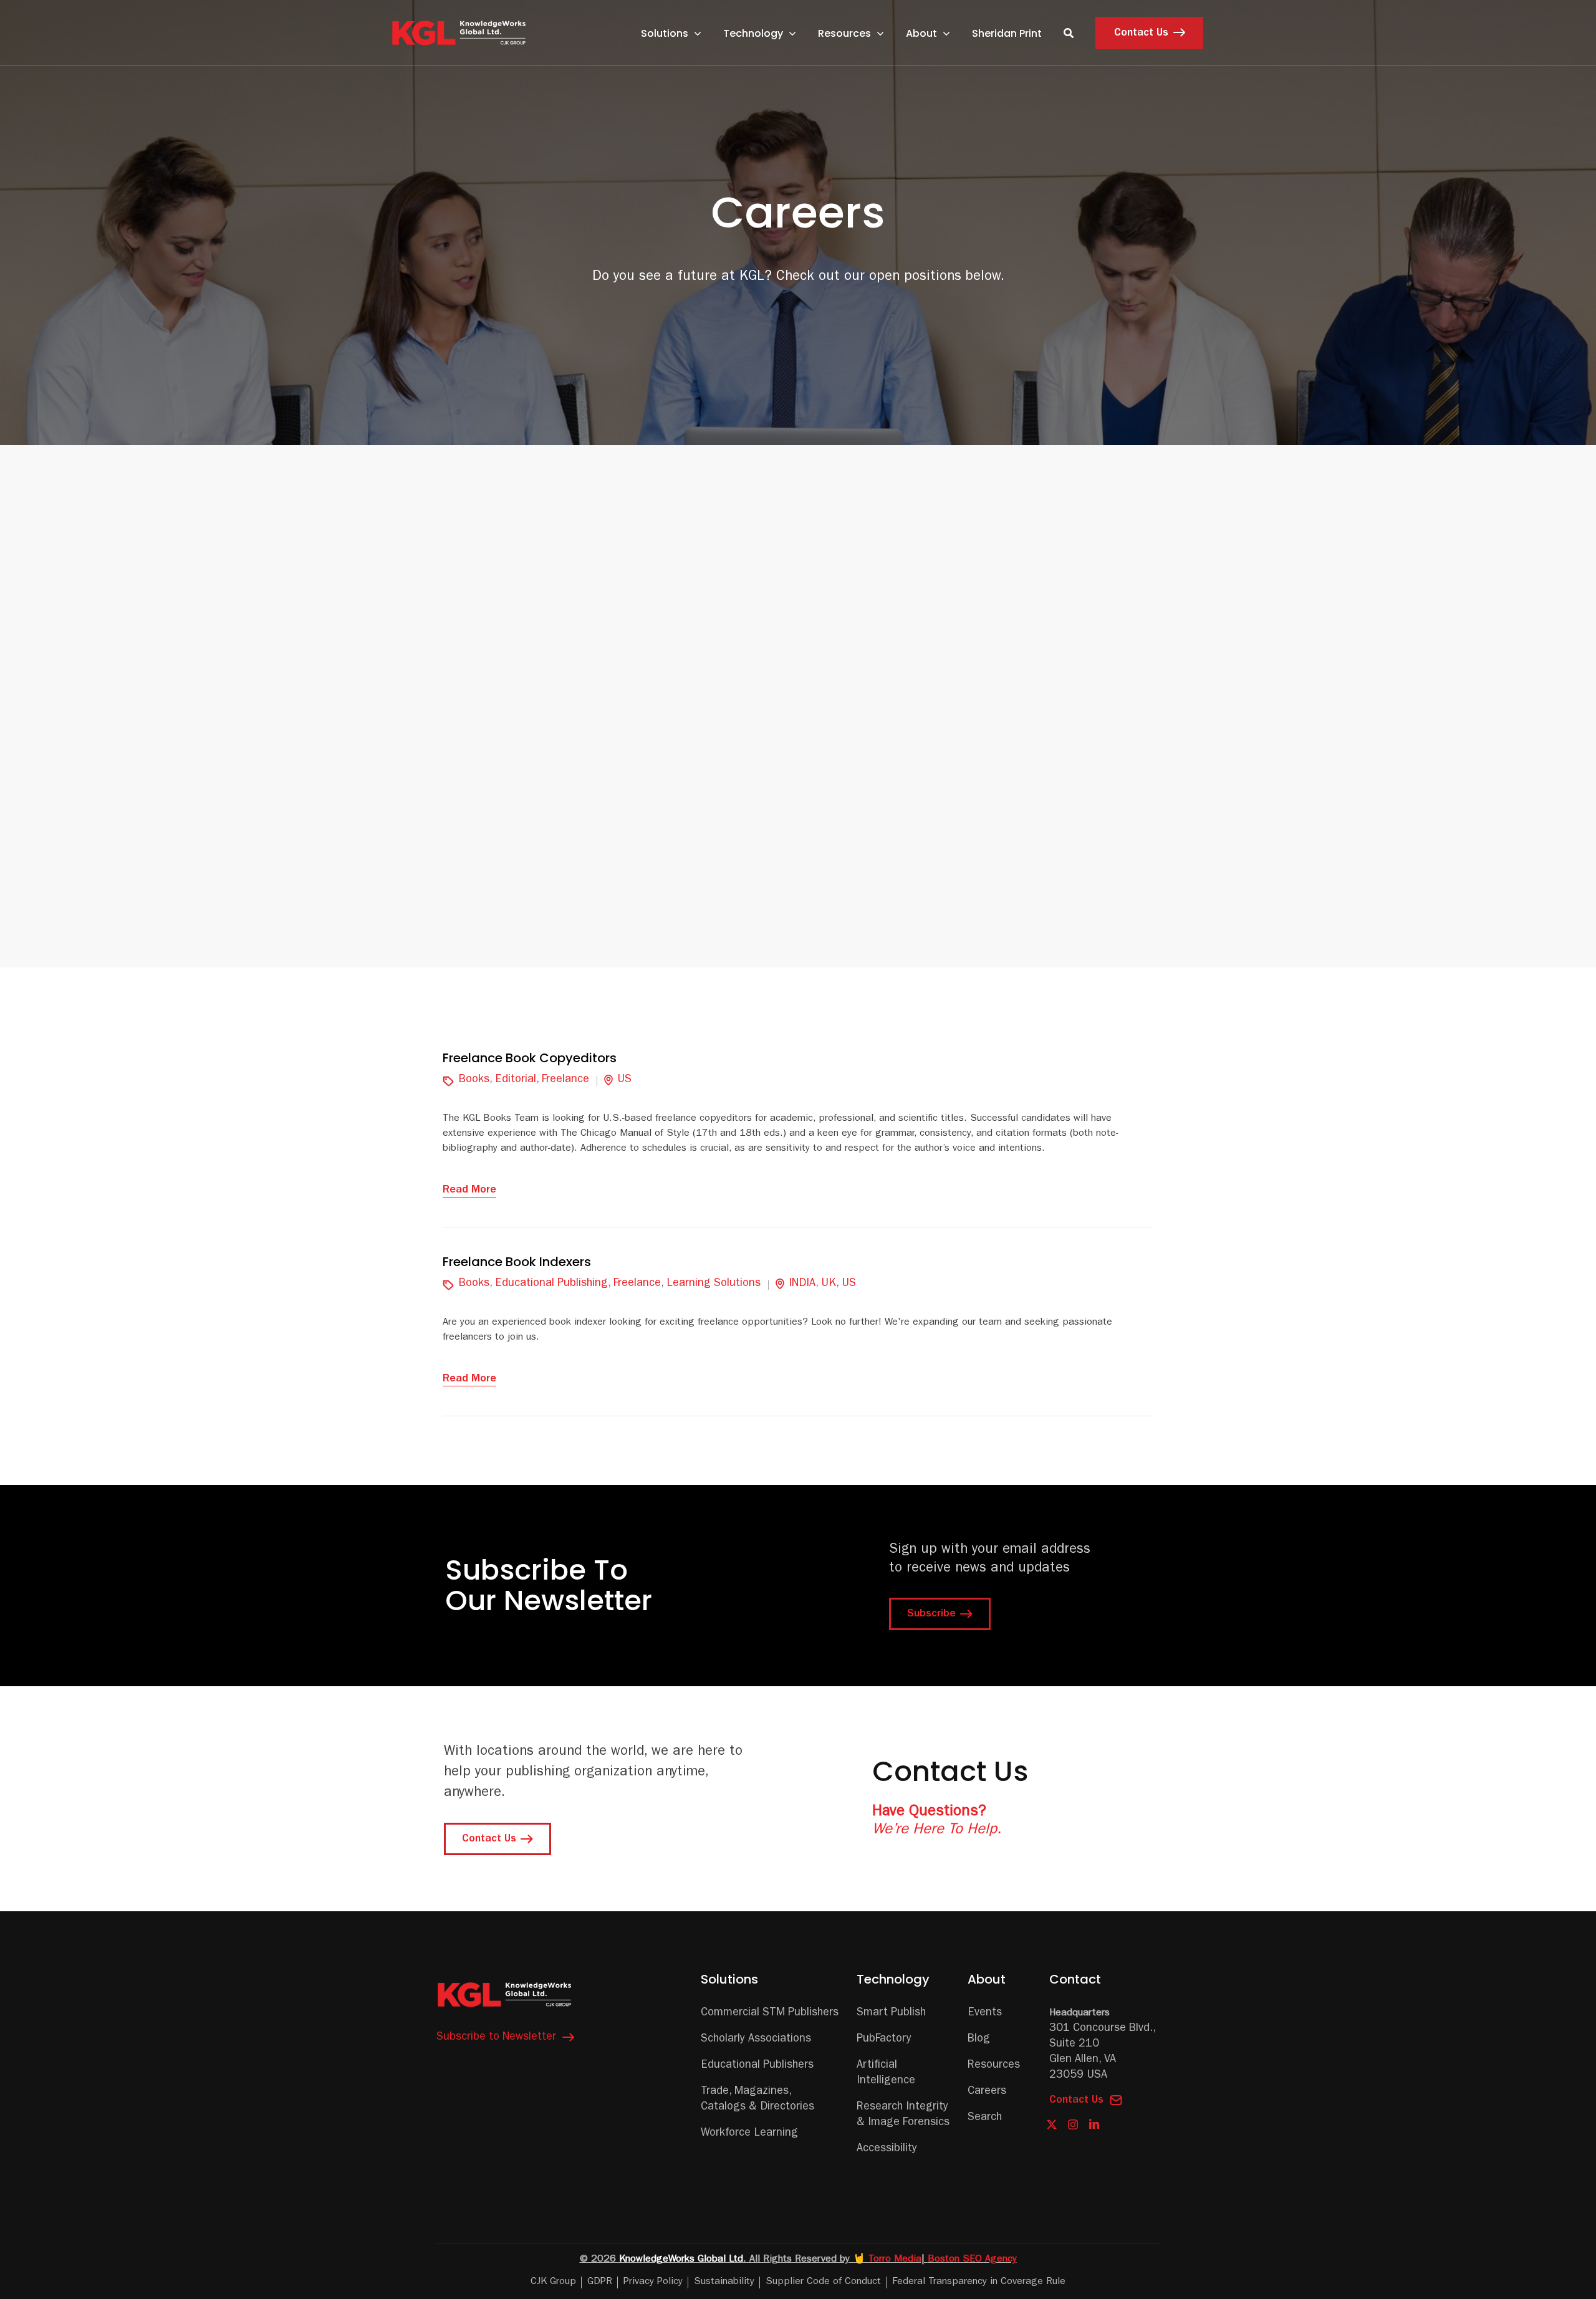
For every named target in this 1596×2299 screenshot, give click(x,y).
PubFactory (884, 2040)
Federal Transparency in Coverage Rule (979, 2282)
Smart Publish (891, 2013)
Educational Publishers (757, 2066)
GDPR (600, 2282)
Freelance (565, 1080)
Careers (987, 2092)
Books (474, 1080)
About (987, 1979)
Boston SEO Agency (972, 2260)
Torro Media (895, 2260)
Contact (1075, 1979)
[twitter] (1052, 2125)
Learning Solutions (714, 1284)
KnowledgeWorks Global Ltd (681, 2260)
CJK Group (553, 2282)
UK (829, 1284)
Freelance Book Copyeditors (530, 1058)
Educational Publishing (551, 1284)
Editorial (516, 1080)
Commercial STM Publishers (770, 2013)
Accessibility (887, 2149)
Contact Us (1076, 2101)
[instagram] (1073, 2125)
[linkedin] (1094, 2124)
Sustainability (724, 2282)
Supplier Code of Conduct (823, 2282)
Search (985, 2118)
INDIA (802, 1284)
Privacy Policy (653, 2282)
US (624, 1080)
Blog (979, 2040)
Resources (994, 2066)
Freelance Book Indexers (517, 1262)
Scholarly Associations (756, 2040)
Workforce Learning (749, 2134)
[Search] (1069, 33)
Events (985, 2013)
